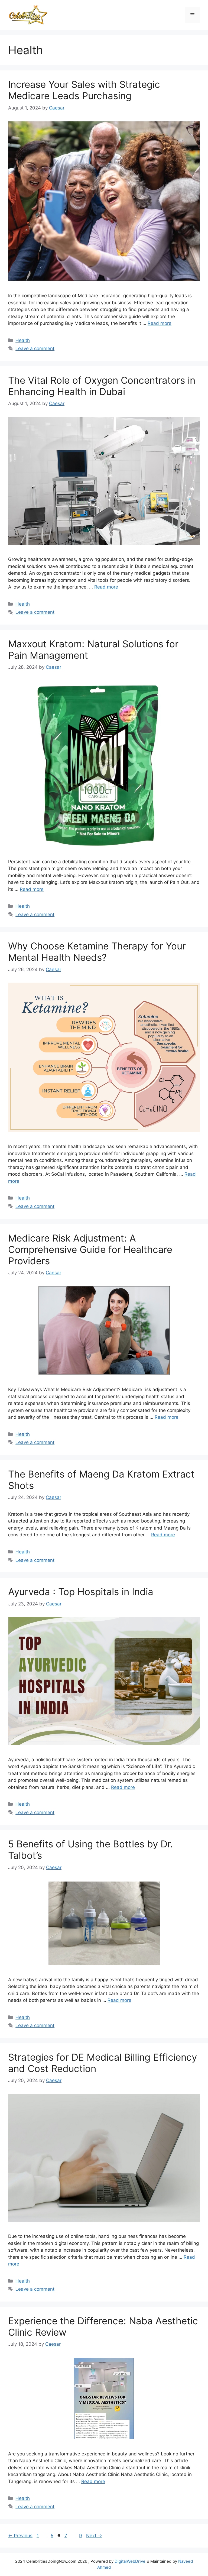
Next (94, 2536)
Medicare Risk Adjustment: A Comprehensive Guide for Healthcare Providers (90, 1249)
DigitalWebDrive (130, 2561)
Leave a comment (35, 348)
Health (23, 340)
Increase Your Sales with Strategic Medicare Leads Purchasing (84, 90)
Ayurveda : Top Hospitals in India (81, 1592)
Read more (160, 323)
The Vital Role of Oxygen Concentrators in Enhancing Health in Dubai (102, 386)
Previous (20, 2536)
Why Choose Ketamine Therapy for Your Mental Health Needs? (97, 952)
